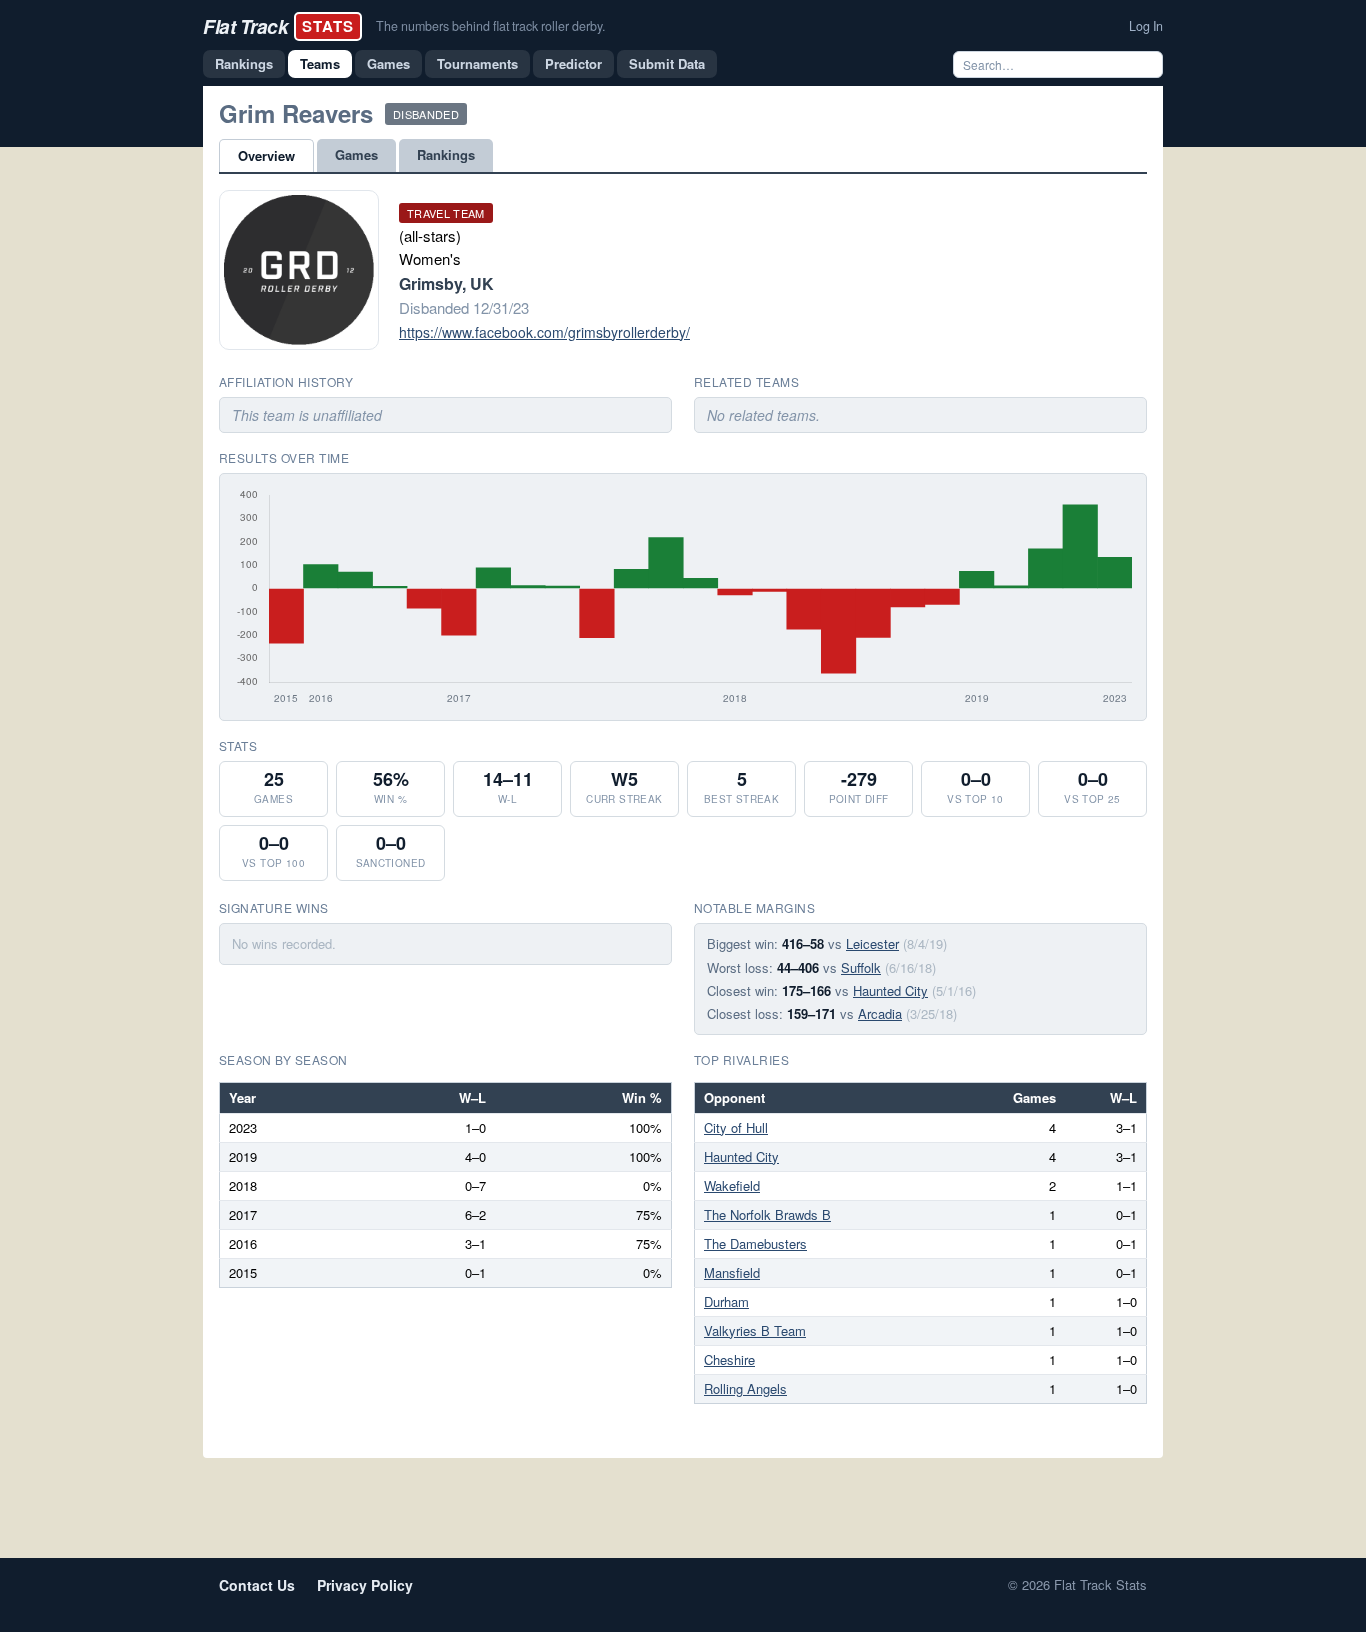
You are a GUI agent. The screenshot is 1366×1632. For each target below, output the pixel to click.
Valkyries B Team (755, 1330)
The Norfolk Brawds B (767, 1214)
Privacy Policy (365, 1585)
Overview (266, 155)
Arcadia (880, 1013)
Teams (320, 63)
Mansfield (732, 1272)
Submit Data (667, 63)
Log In (1146, 26)
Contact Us (257, 1585)
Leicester (872, 943)
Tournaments (477, 63)
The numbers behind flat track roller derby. (490, 26)
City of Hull (736, 1127)
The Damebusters (755, 1243)
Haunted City (890, 990)
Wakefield (732, 1185)
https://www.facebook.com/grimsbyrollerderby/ (544, 332)
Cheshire (729, 1359)
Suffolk (861, 967)
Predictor (573, 63)
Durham (726, 1301)
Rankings (244, 63)
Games (388, 63)
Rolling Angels (745, 1388)
